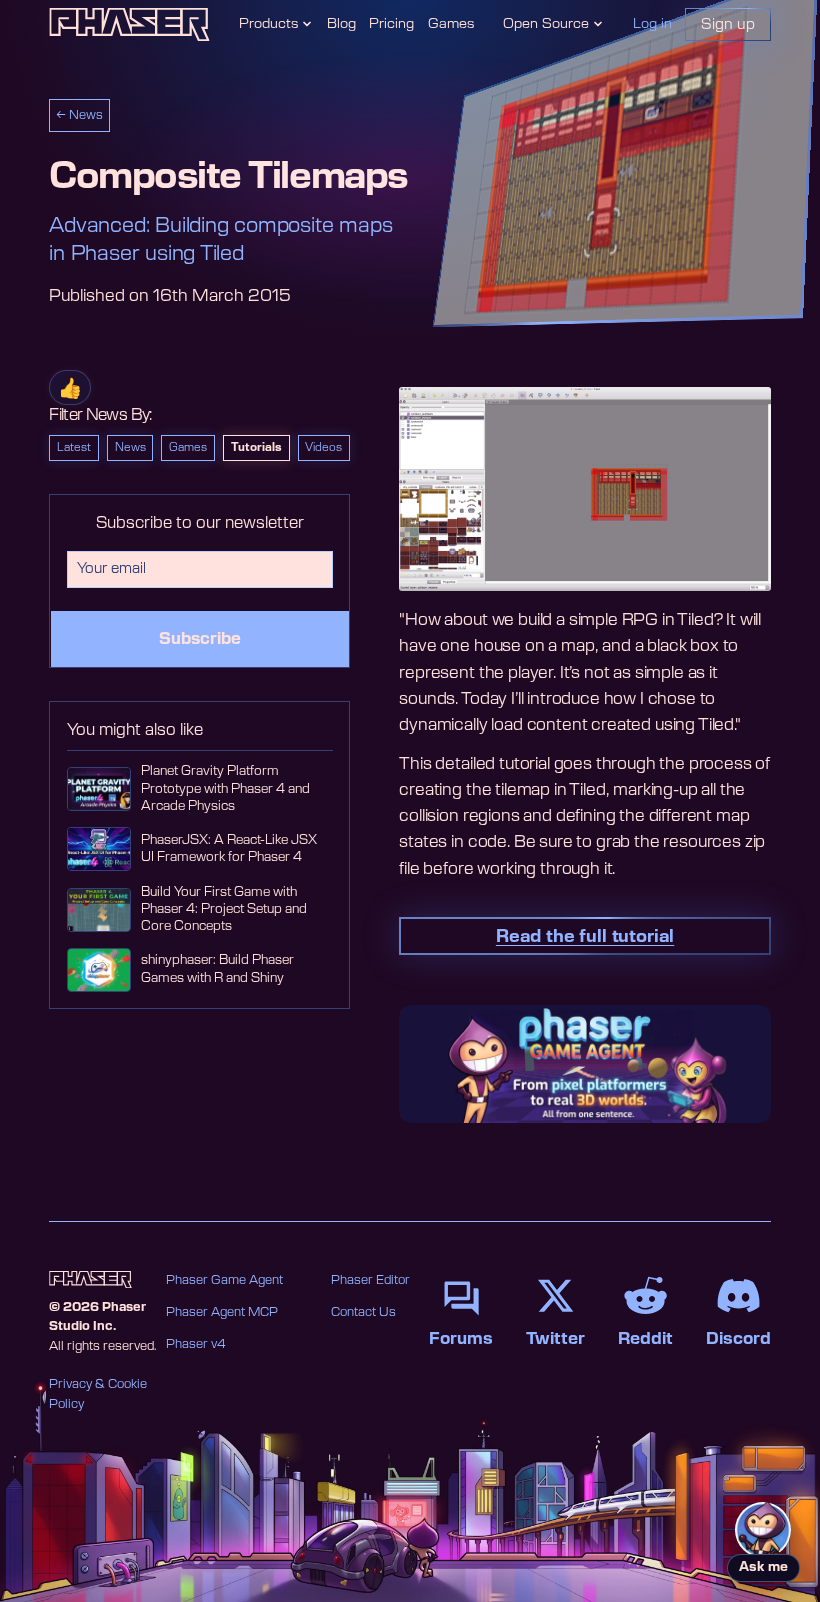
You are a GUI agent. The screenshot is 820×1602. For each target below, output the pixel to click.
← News (79, 115)
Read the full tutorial (585, 936)
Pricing (391, 24)
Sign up (728, 24)
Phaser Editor (370, 1280)
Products (268, 24)
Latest (74, 447)
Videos (323, 447)
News (130, 447)
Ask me (763, 1567)
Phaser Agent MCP (222, 1312)
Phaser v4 (196, 1344)
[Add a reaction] (70, 387)
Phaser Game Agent (224, 1280)
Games (451, 24)
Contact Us (363, 1312)
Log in (652, 24)
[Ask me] (763, 1530)
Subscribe (200, 639)
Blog (341, 24)
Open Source (546, 24)
